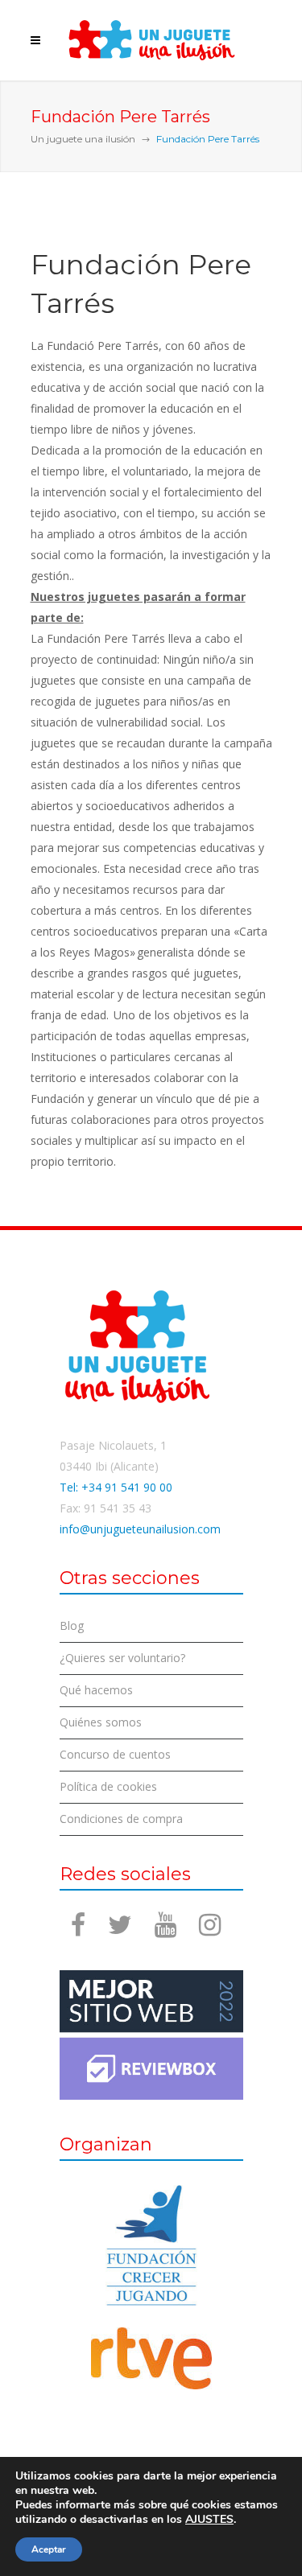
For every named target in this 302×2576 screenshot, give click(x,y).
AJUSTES (209, 2520)
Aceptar (49, 2549)
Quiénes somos (101, 1722)
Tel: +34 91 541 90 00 (116, 1487)
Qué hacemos (96, 1690)
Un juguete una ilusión (83, 139)
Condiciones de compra (121, 1819)
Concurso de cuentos (115, 1754)
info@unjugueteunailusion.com (140, 1529)
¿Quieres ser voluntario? (122, 1658)
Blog (72, 1625)
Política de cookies (108, 1786)
